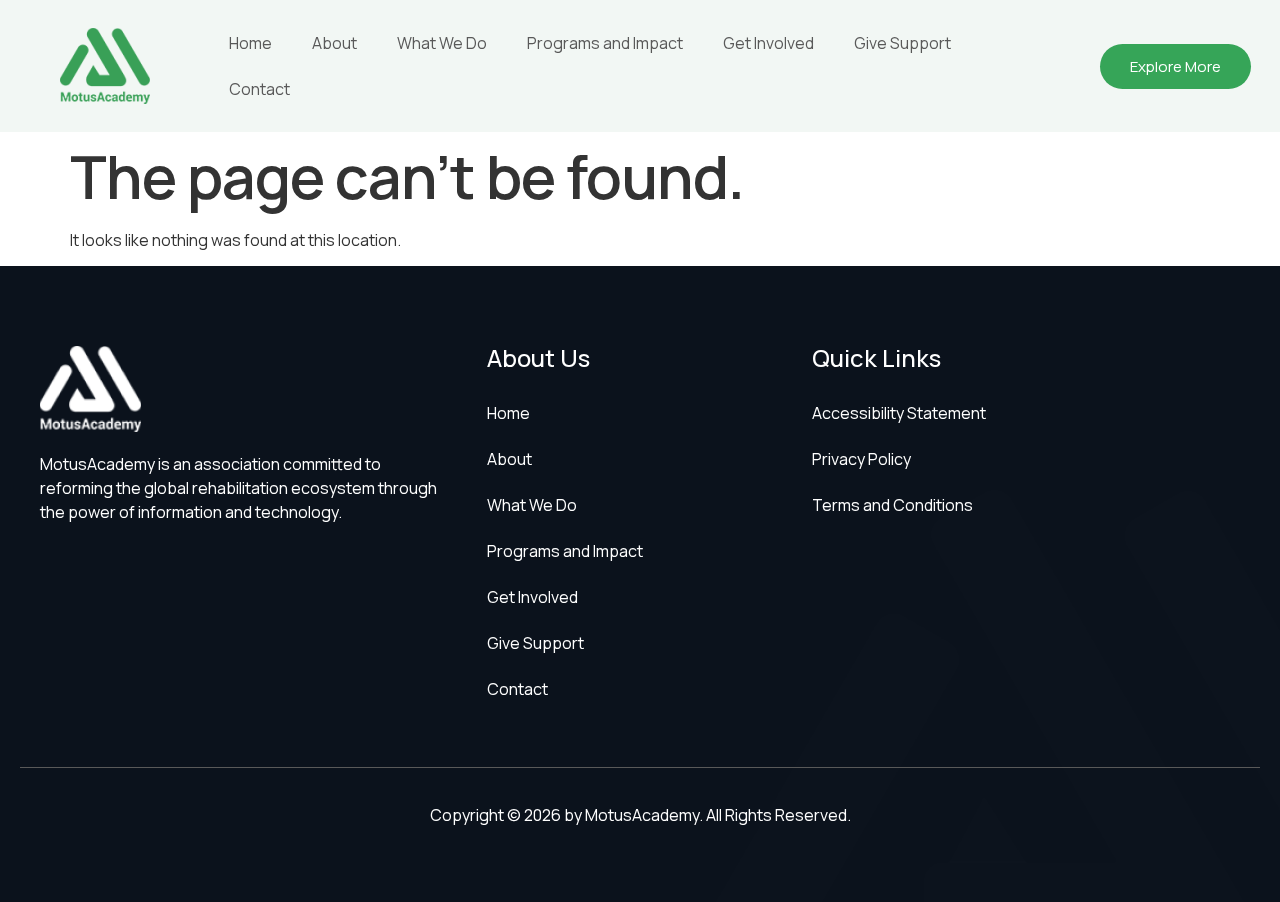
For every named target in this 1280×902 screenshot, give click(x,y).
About (334, 43)
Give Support (902, 43)
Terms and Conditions (892, 505)
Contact (259, 89)
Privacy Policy (861, 459)
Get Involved (768, 43)
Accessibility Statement (899, 413)
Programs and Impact (605, 43)
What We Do (442, 43)
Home (250, 43)
